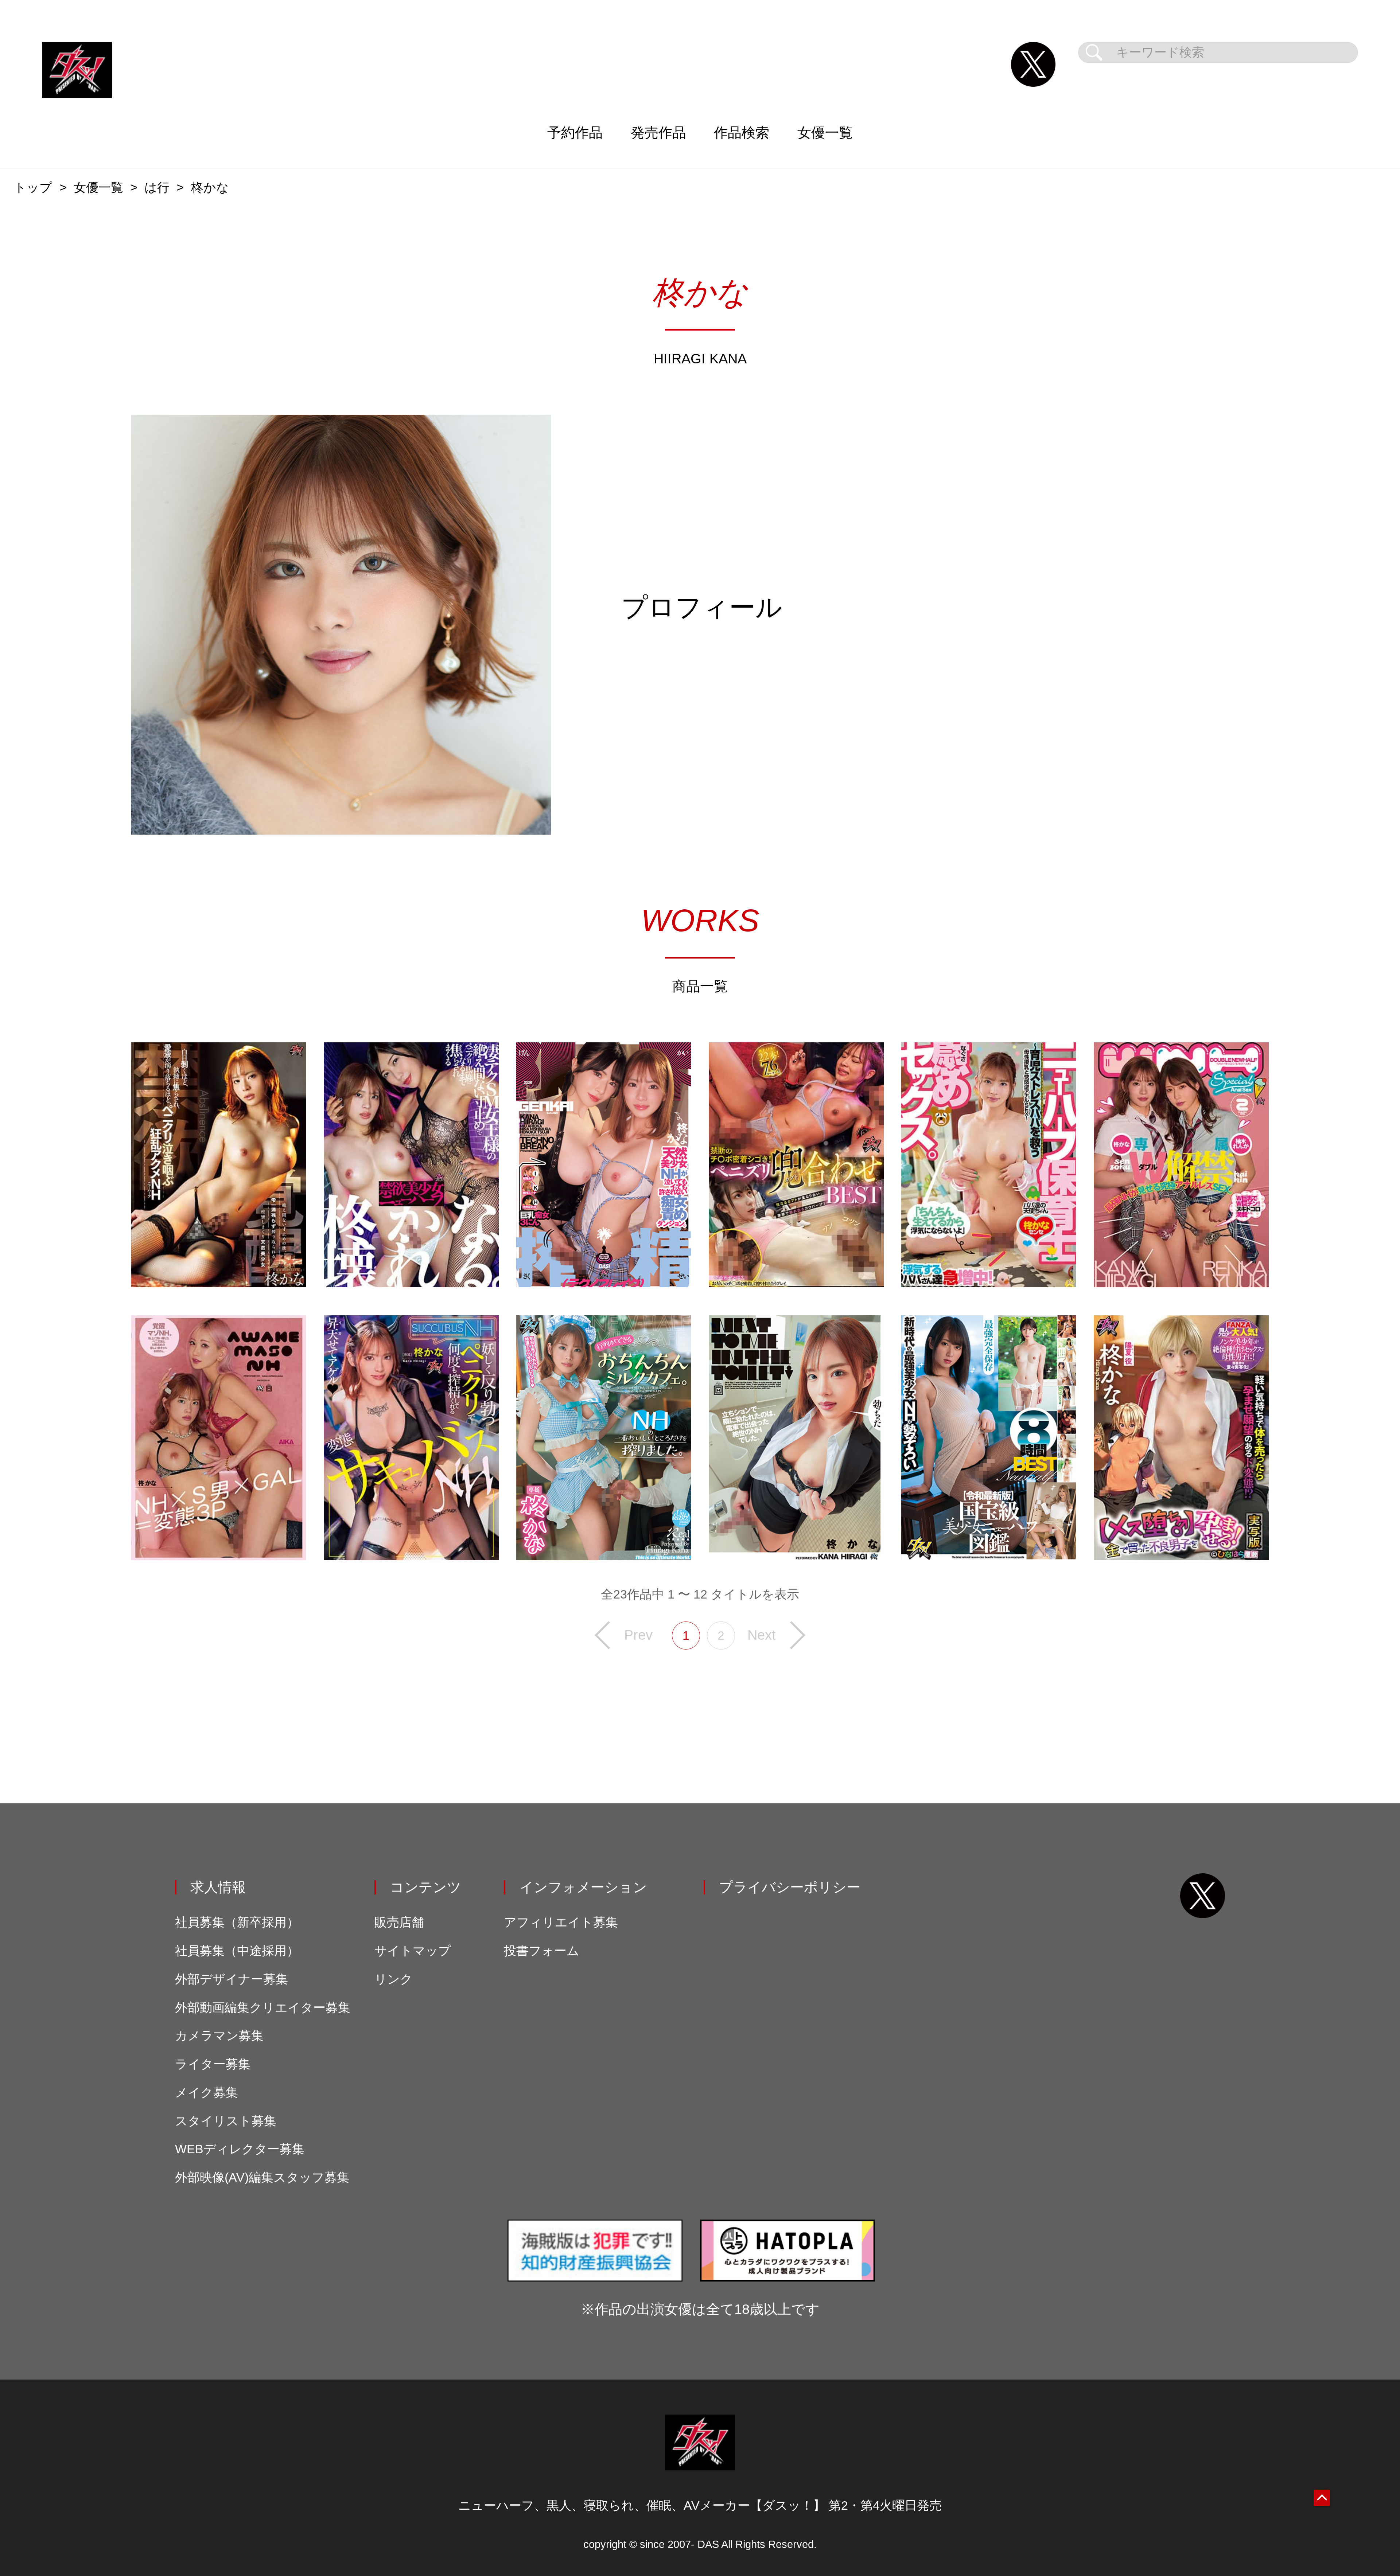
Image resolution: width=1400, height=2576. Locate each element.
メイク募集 (207, 2093)
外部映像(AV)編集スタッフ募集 (262, 2177)
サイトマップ (413, 1951)
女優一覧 (825, 132)
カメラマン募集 (219, 2036)
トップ (33, 188)
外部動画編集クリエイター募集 (263, 2008)
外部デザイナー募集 (232, 1979)
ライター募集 (213, 2064)
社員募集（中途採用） (237, 1951)
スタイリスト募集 (226, 2121)
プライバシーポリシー (790, 1887)
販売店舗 (399, 1922)
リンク (394, 1979)
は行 (157, 188)
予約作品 (575, 132)
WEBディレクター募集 (240, 2149)
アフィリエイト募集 (561, 1922)
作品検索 (742, 132)
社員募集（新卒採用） (237, 1922)
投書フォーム (542, 1951)
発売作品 (658, 132)
